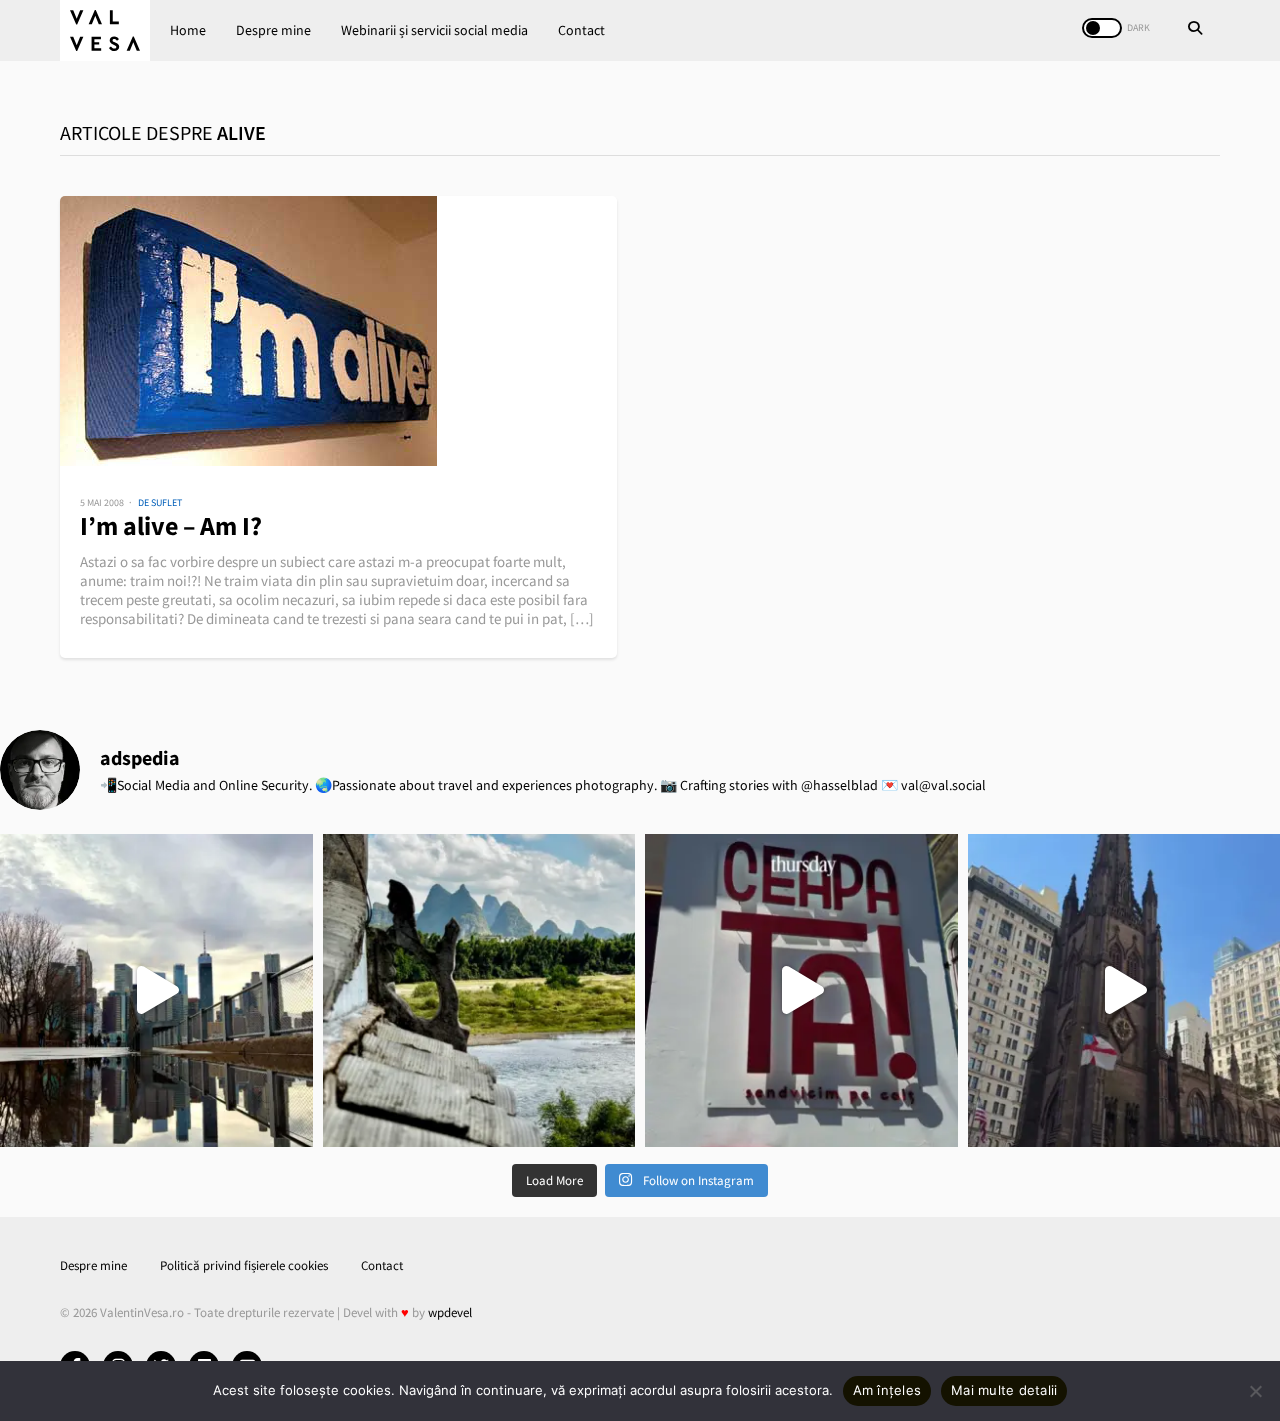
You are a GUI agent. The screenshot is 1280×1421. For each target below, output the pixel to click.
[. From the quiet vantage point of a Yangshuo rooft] (479, 990)
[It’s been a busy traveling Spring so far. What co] (156, 990)
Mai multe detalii (1004, 1390)
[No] (1255, 1391)
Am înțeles (887, 1390)
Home (188, 30)
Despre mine (273, 30)
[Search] (1195, 30)
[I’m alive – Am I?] (338, 331)
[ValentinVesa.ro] (105, 30)
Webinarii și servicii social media (434, 30)
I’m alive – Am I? (171, 525)
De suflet (160, 502)
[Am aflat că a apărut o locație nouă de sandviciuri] (801, 990)
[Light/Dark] (1102, 28)
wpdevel (450, 1312)
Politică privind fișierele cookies (244, 1265)
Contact (581, 30)
